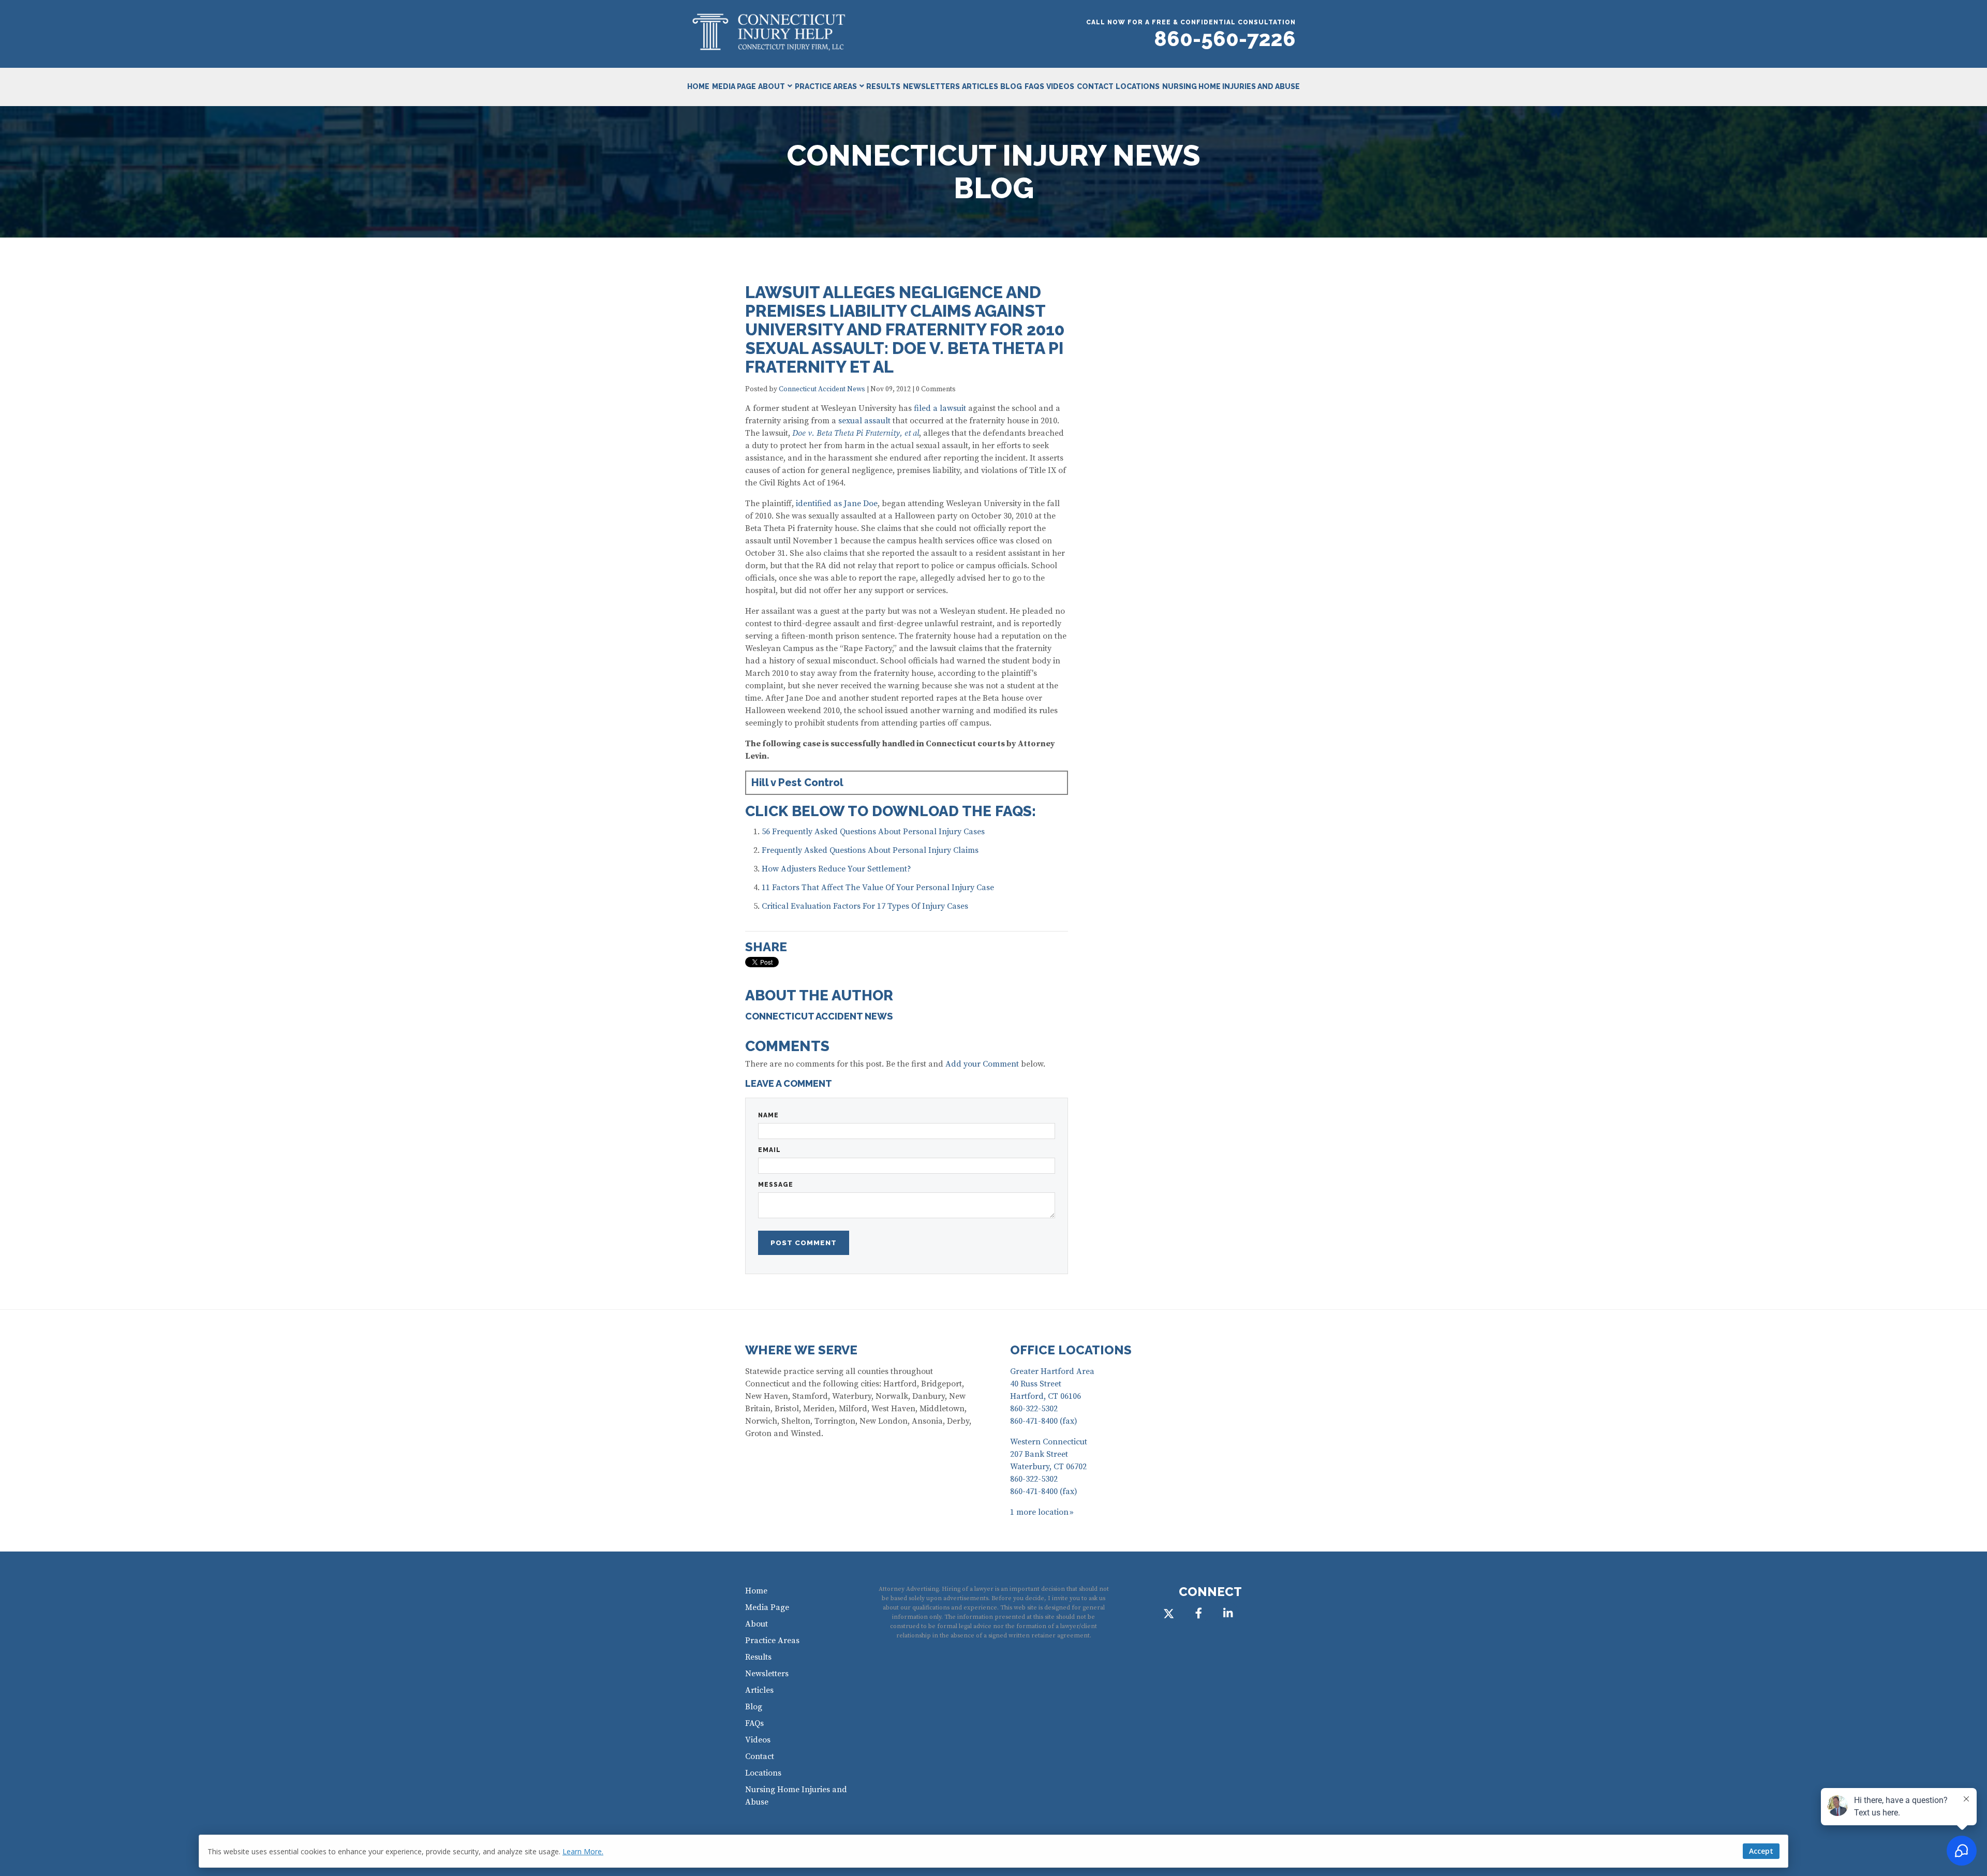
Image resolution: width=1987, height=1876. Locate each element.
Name (768, 1115)
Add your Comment (982, 1064)
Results (883, 86)
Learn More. (583, 1851)
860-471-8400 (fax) (1044, 1421)
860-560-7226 (1225, 39)
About (772, 86)
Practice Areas (826, 86)
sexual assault (864, 421)
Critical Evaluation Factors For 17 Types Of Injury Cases (865, 906)
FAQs (1034, 86)
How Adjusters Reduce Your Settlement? (836, 869)
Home (698, 86)
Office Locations (1071, 1350)
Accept (1761, 1851)
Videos (1060, 86)
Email (769, 1150)
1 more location (1039, 1512)
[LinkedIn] (1228, 1613)
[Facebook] (1198, 1613)
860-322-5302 (1034, 1409)
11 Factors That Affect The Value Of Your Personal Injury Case (878, 888)
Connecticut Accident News (822, 389)
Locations (1138, 86)
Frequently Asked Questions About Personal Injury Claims (870, 850)
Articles (980, 86)
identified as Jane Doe (837, 504)
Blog (1011, 86)
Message (776, 1185)
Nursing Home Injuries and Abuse (1231, 86)
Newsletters (931, 86)
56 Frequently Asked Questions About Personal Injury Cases (873, 832)
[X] (1169, 1613)
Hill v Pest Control (797, 782)
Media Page (734, 86)
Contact (1095, 86)
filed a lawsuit (940, 408)
